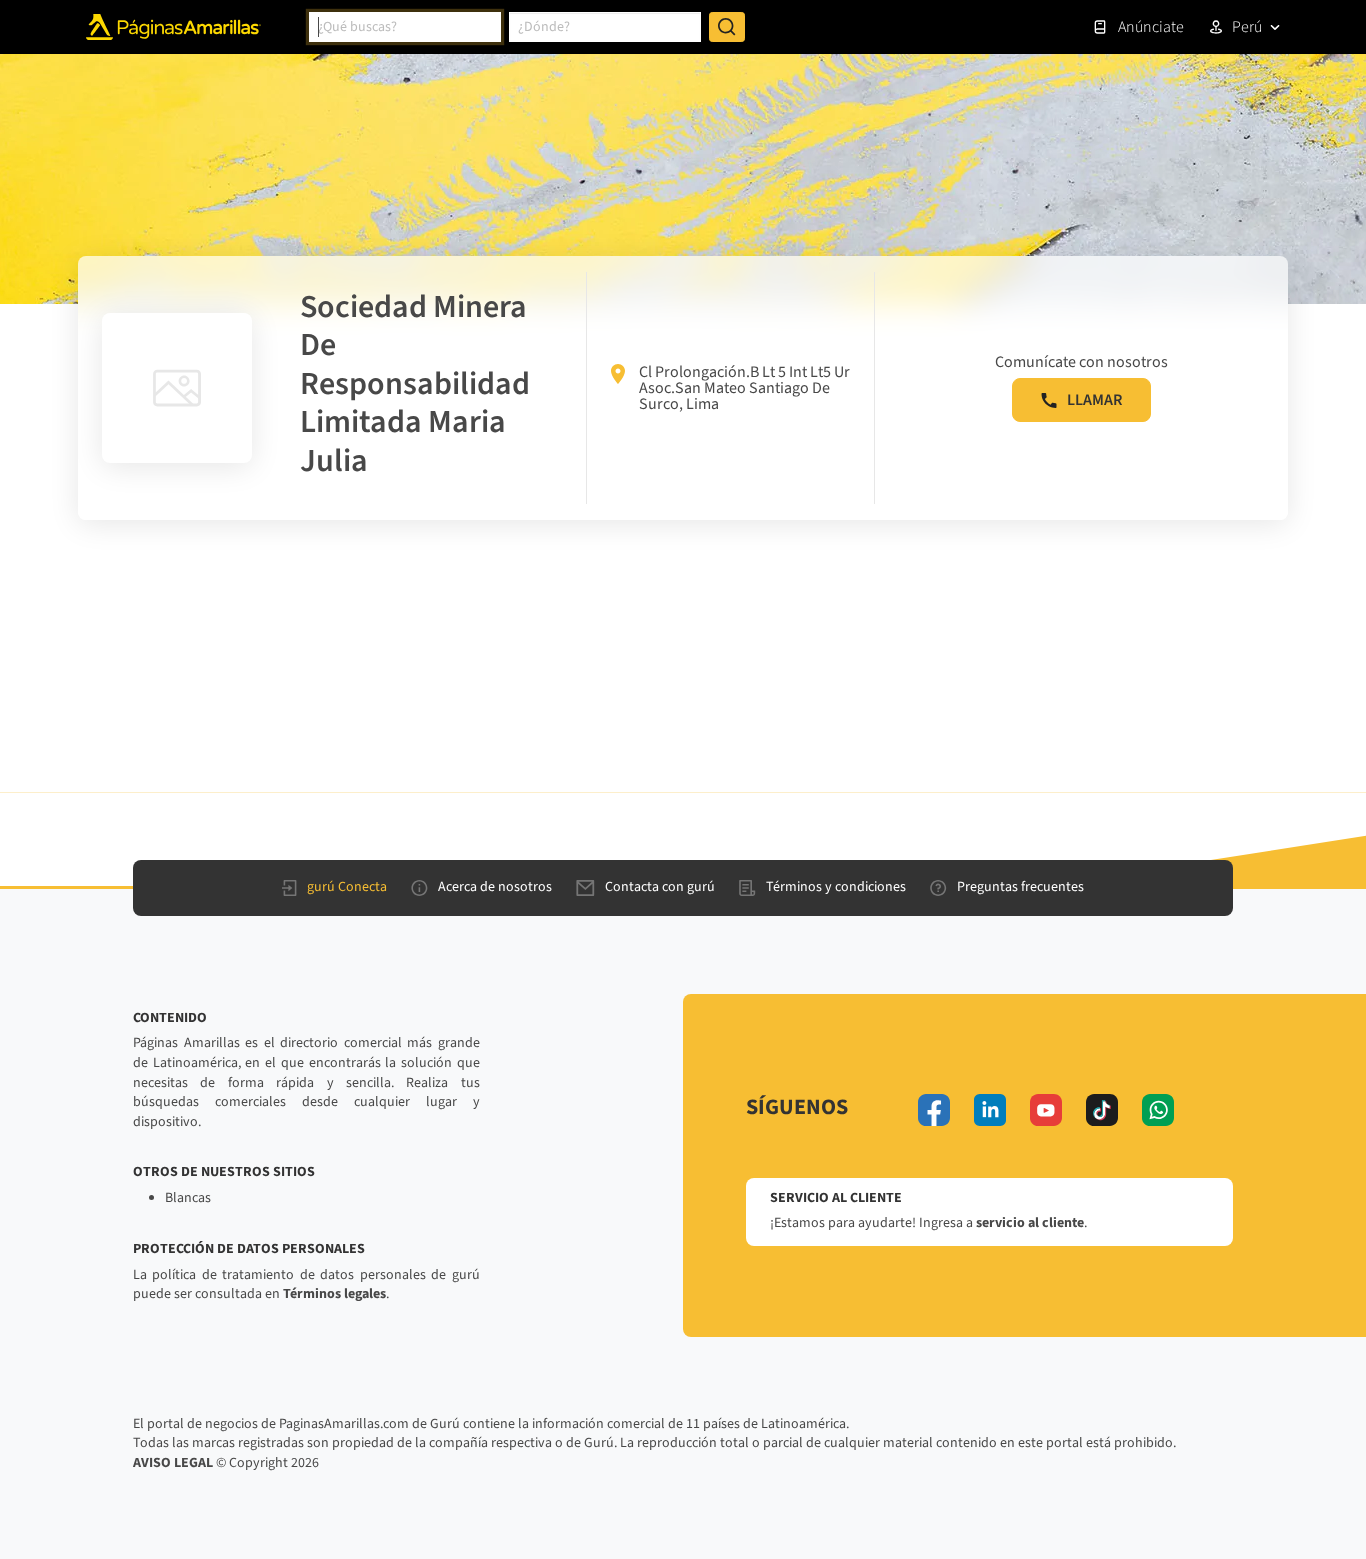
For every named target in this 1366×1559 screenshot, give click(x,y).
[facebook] (934, 1110)
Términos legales (334, 1294)
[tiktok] (1102, 1110)
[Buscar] (727, 27)
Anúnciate (1151, 27)
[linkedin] (990, 1110)
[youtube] (1046, 1110)
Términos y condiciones (836, 887)
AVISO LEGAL (173, 1463)
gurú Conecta (347, 887)
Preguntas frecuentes (1020, 887)
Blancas (188, 1198)
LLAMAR (1094, 400)
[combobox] (405, 27)
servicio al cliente (1030, 1223)
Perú (1247, 27)
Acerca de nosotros (495, 887)
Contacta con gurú (660, 887)
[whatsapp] (1158, 1110)
